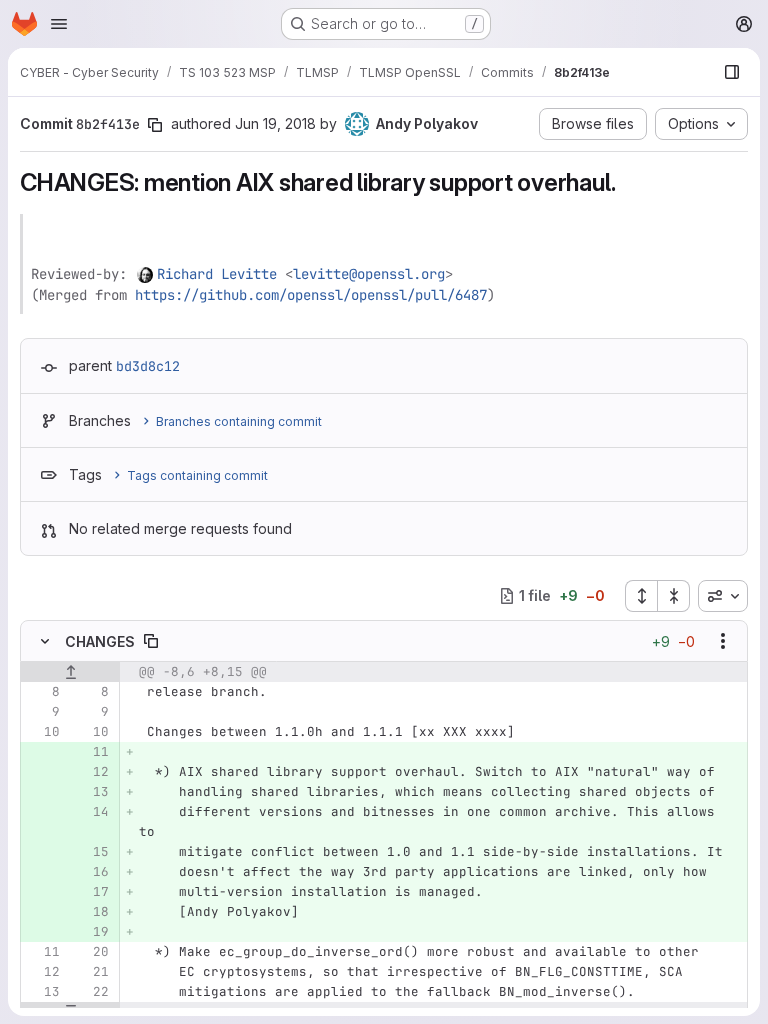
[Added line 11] (92, 752)
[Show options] (723, 641)
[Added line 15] (92, 852)
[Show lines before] (70, 672)
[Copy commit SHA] (155, 125)
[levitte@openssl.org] (146, 274)
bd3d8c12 (148, 366)
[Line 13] (43, 992)
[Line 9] (43, 712)
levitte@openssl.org (369, 274)
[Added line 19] (92, 932)
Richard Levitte (217, 274)
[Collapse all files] (674, 596)
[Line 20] (92, 952)
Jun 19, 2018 (275, 123)
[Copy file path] (151, 641)
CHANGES (100, 641)
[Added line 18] (92, 912)
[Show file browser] (732, 72)
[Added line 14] (92, 812)
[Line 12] (43, 972)
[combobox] (723, 596)
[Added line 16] (92, 872)
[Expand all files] (641, 596)
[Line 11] (43, 952)
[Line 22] (92, 992)
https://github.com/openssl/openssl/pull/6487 (311, 295)
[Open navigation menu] (59, 24)
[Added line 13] (92, 792)
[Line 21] (92, 972)
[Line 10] (43, 732)
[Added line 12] (92, 772)
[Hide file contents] (45, 641)
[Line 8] (43, 692)
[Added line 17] (92, 892)
